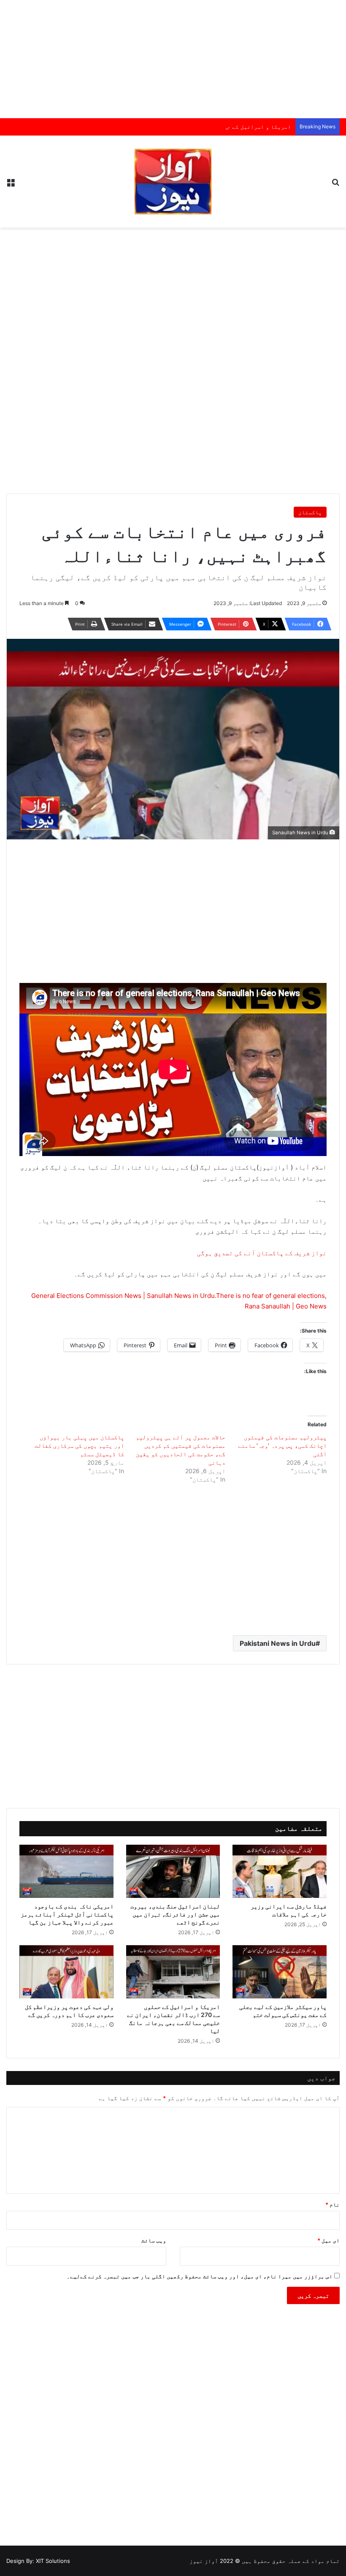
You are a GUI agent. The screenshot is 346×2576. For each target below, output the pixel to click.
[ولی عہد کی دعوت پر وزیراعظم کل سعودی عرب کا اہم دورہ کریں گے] (66, 1972)
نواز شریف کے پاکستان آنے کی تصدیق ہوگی (262, 1253)
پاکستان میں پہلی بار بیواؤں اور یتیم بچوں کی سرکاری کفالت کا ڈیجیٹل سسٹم (79, 1445)
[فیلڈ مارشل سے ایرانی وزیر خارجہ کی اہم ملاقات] (280, 1871)
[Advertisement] (173, 59)
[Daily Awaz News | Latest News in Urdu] (173, 182)
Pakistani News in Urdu (278, 1643)
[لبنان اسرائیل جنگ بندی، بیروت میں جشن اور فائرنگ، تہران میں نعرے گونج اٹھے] (173, 1871)
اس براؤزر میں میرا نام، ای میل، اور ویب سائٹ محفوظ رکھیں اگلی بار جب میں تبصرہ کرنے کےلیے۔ (200, 2276)
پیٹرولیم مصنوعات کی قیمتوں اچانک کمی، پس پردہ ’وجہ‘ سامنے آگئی (282, 1445)
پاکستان (310, 512)
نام (332, 2204)
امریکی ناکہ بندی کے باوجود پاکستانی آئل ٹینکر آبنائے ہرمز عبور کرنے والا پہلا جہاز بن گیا (67, 1914)
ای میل (328, 2240)
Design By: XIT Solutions (38, 2561)
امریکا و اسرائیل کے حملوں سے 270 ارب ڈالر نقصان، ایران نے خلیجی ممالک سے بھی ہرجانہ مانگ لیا (151, 127)
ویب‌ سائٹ (154, 2240)
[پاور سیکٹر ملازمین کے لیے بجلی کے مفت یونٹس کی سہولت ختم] (280, 1972)
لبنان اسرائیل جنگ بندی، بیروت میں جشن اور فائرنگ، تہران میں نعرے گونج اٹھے (175, 1914)
